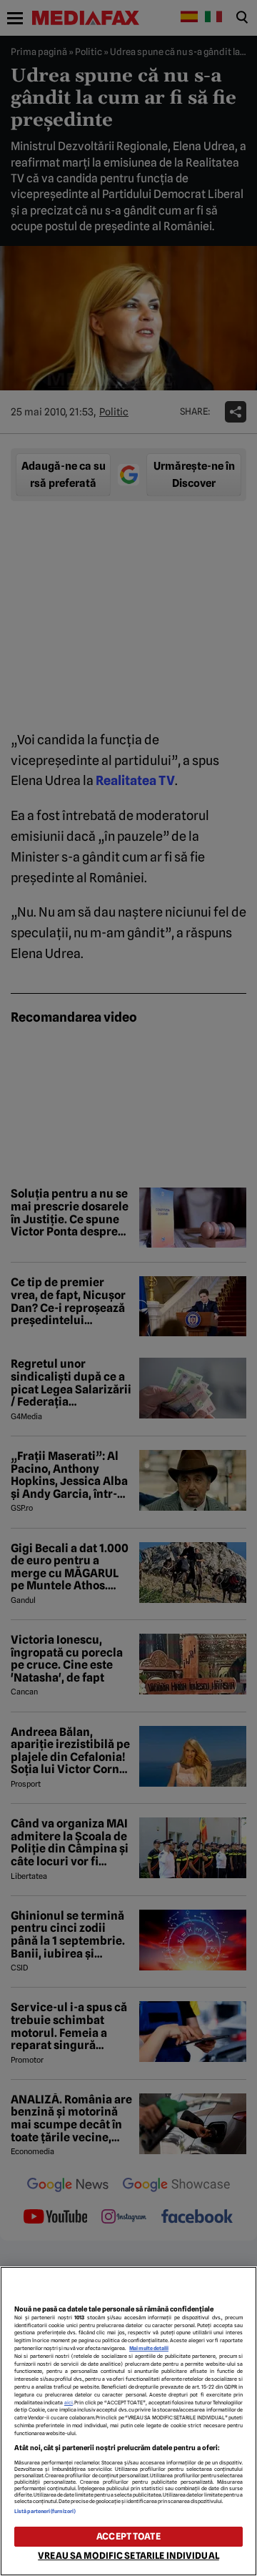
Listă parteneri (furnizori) (45, 2511)
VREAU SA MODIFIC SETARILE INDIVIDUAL (128, 2556)
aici (69, 2403)
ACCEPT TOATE (128, 2536)
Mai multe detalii (149, 2348)
